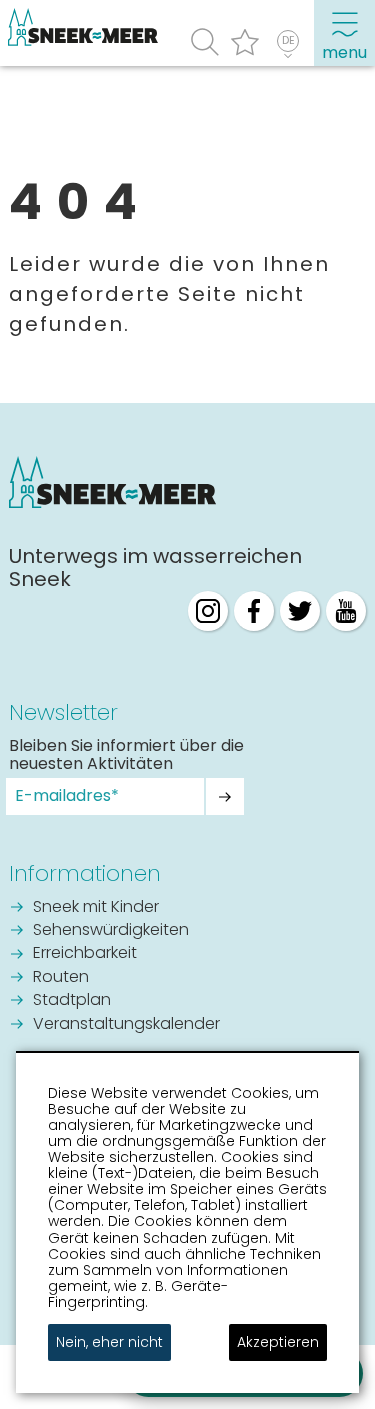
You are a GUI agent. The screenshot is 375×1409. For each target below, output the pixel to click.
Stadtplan (72, 1001)
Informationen (85, 873)
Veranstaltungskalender (126, 1025)
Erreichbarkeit (85, 954)
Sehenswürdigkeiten (111, 931)
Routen (61, 978)
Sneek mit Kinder (96, 908)
